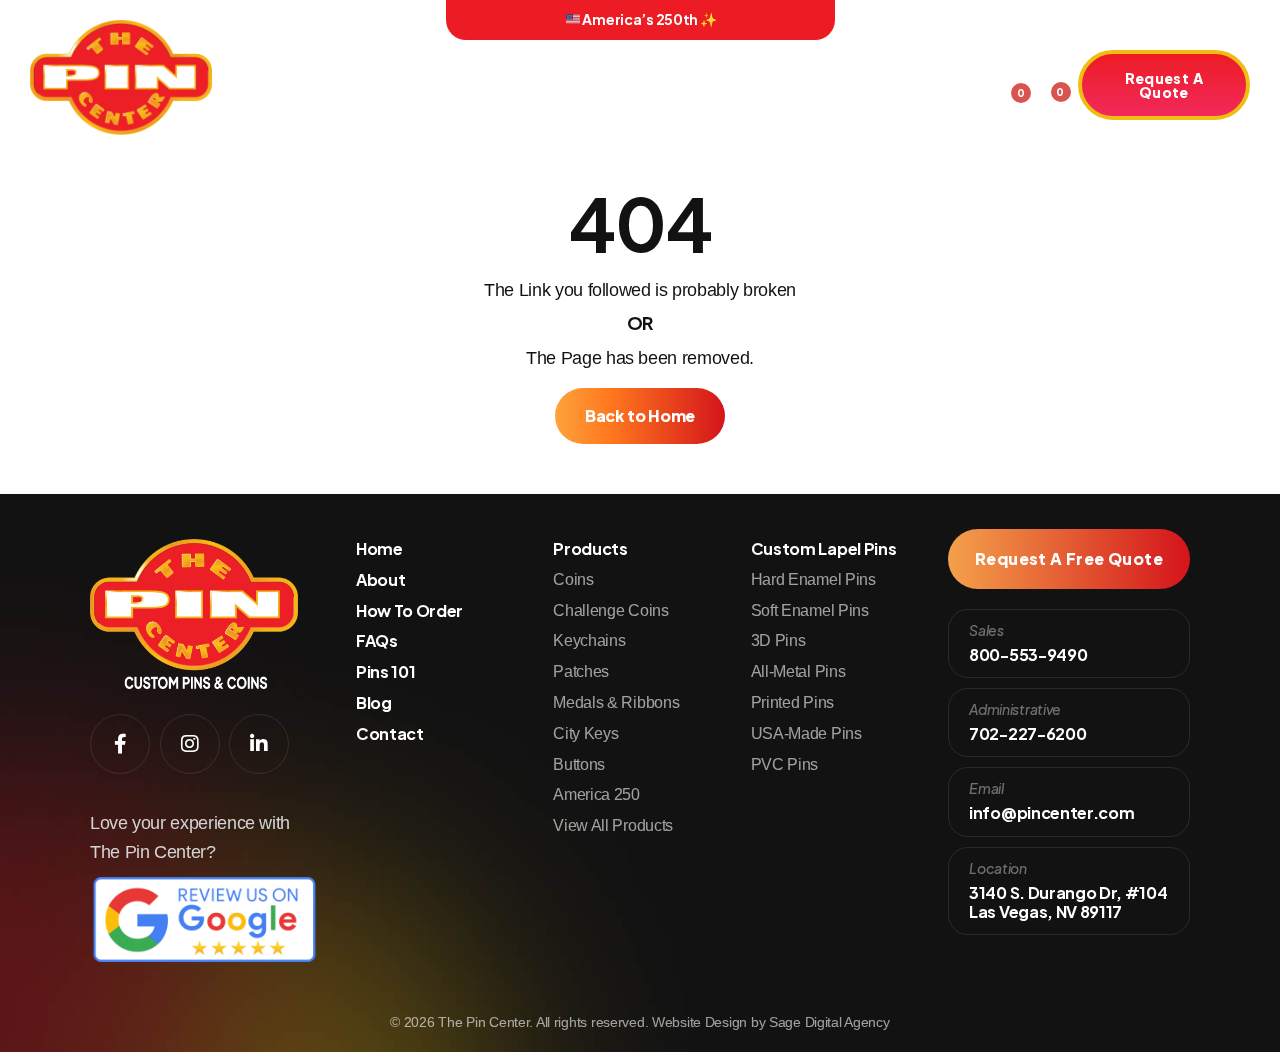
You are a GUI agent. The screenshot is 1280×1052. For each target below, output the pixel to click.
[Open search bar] (976, 82)
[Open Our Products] (428, 88)
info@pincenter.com (1051, 812)
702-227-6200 (1027, 733)
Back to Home (640, 415)
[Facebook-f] (249, 20)
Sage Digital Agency (829, 1022)
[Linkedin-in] (306, 20)
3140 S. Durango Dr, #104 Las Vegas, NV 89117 (1068, 902)
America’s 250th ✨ (649, 19)
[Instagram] (277, 20)
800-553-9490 (1028, 654)
